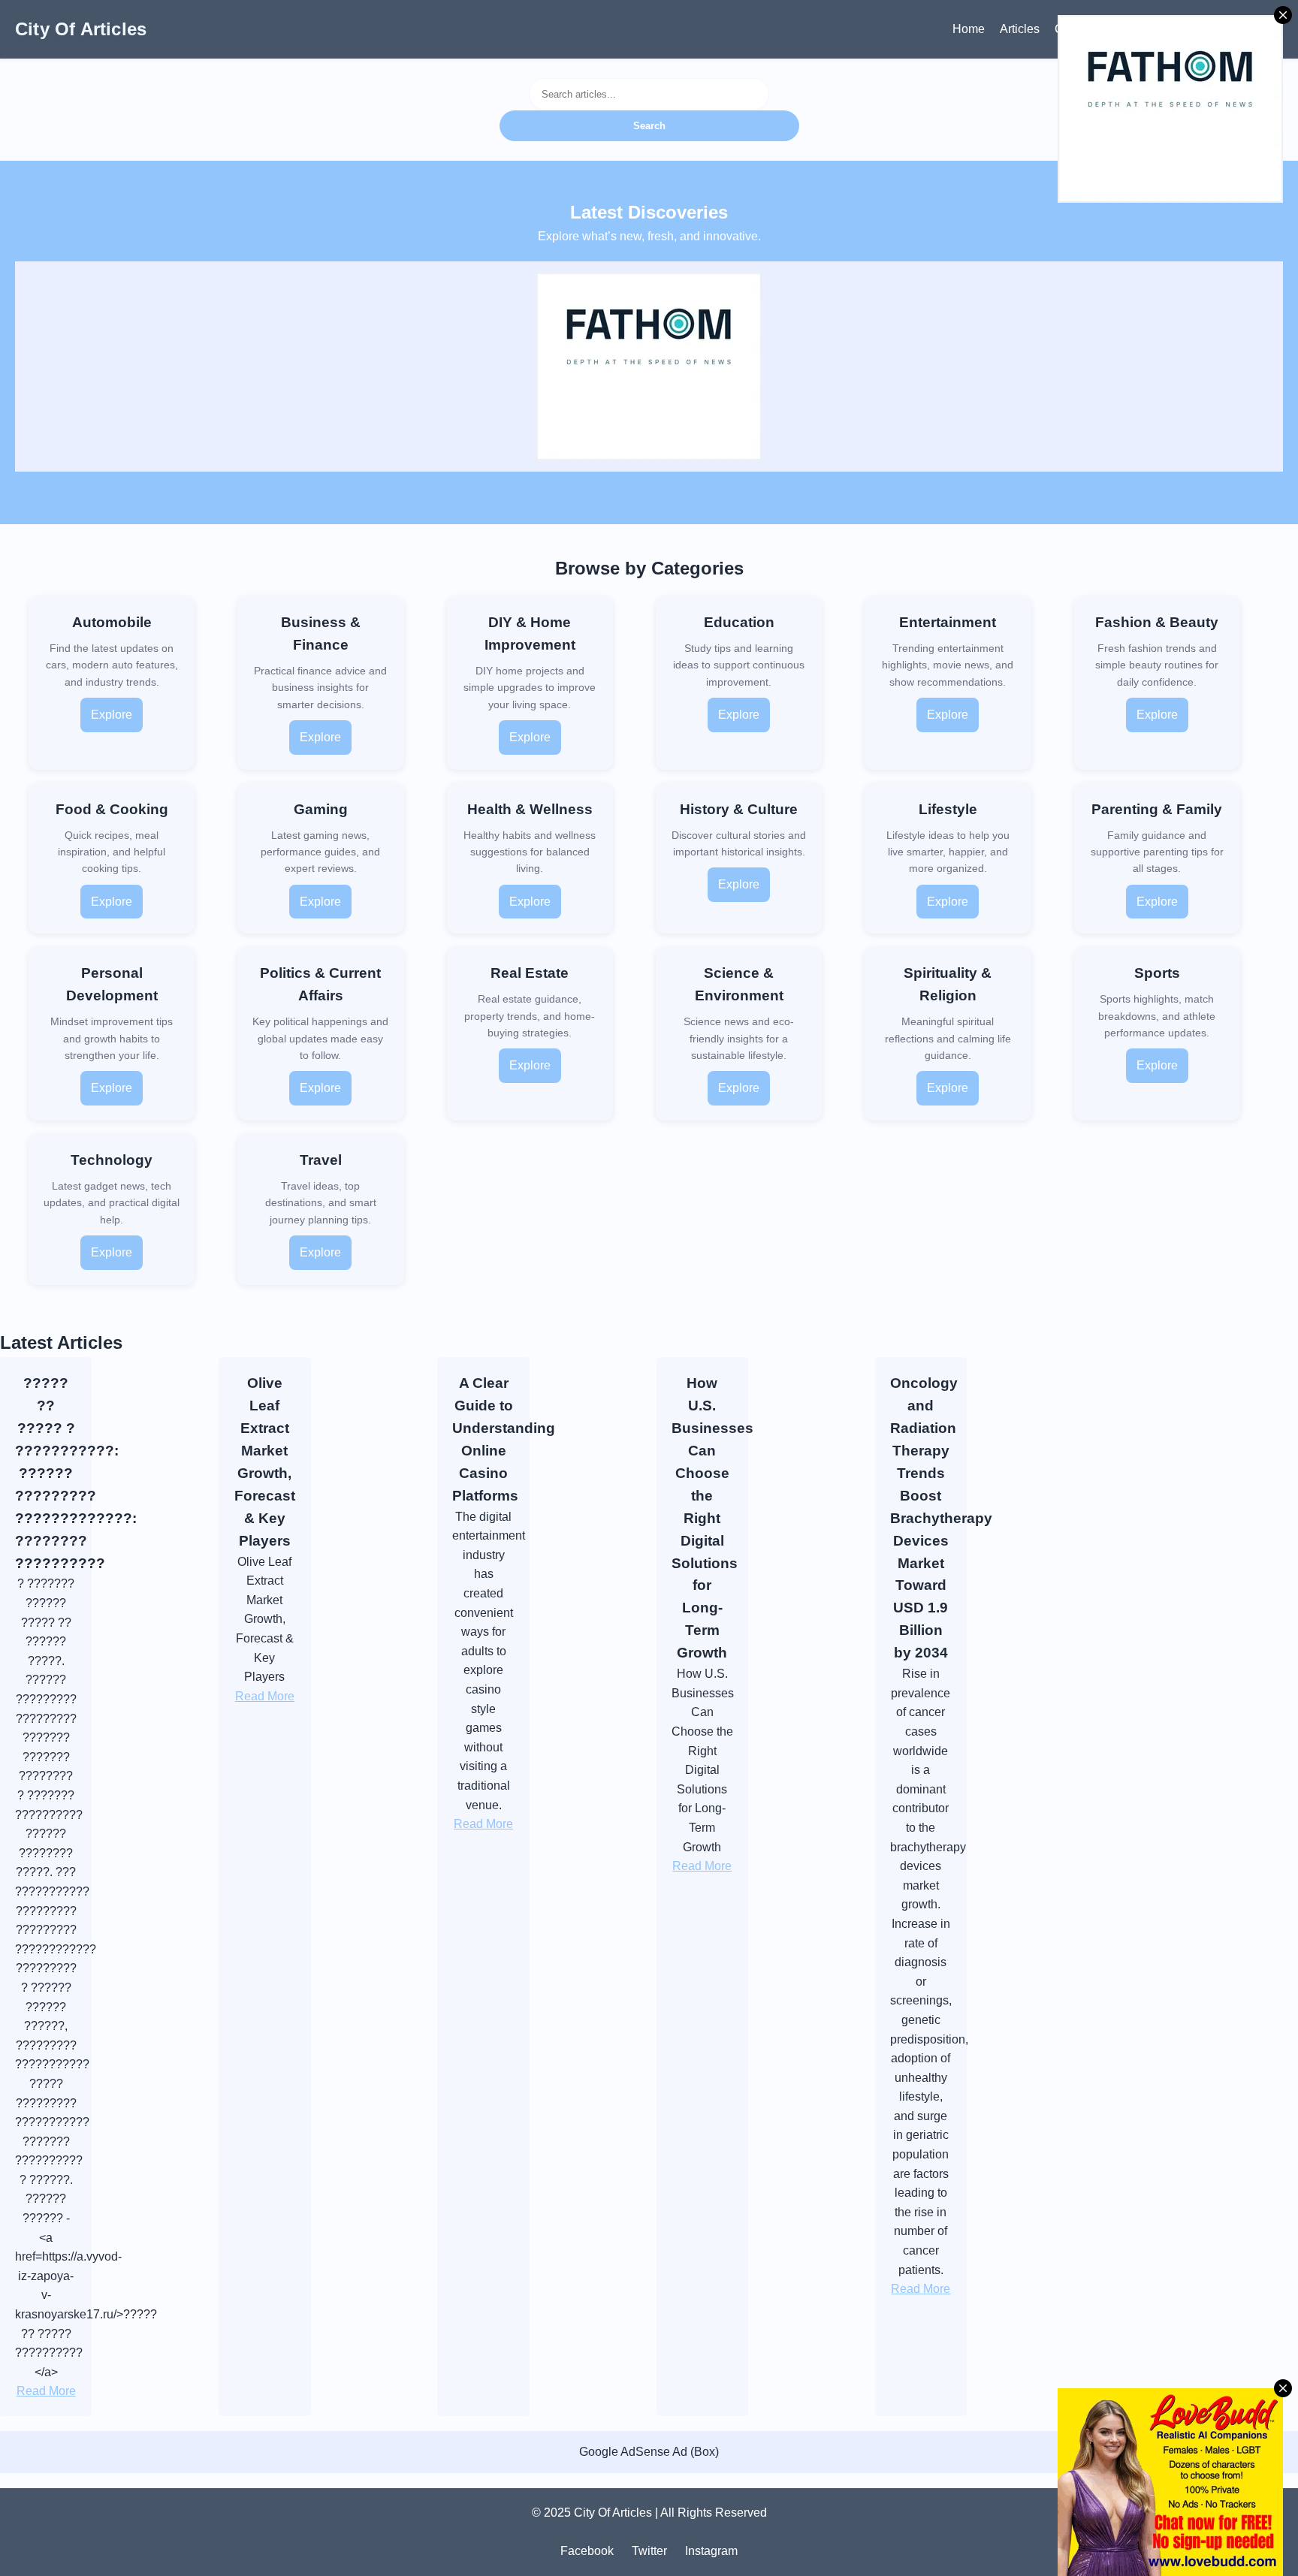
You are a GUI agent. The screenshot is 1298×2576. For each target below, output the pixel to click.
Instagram (711, 2551)
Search (649, 126)
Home (969, 29)
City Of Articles (81, 29)
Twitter (649, 2551)
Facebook (587, 2551)
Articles (1020, 29)
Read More (46, 2391)
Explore (112, 715)
